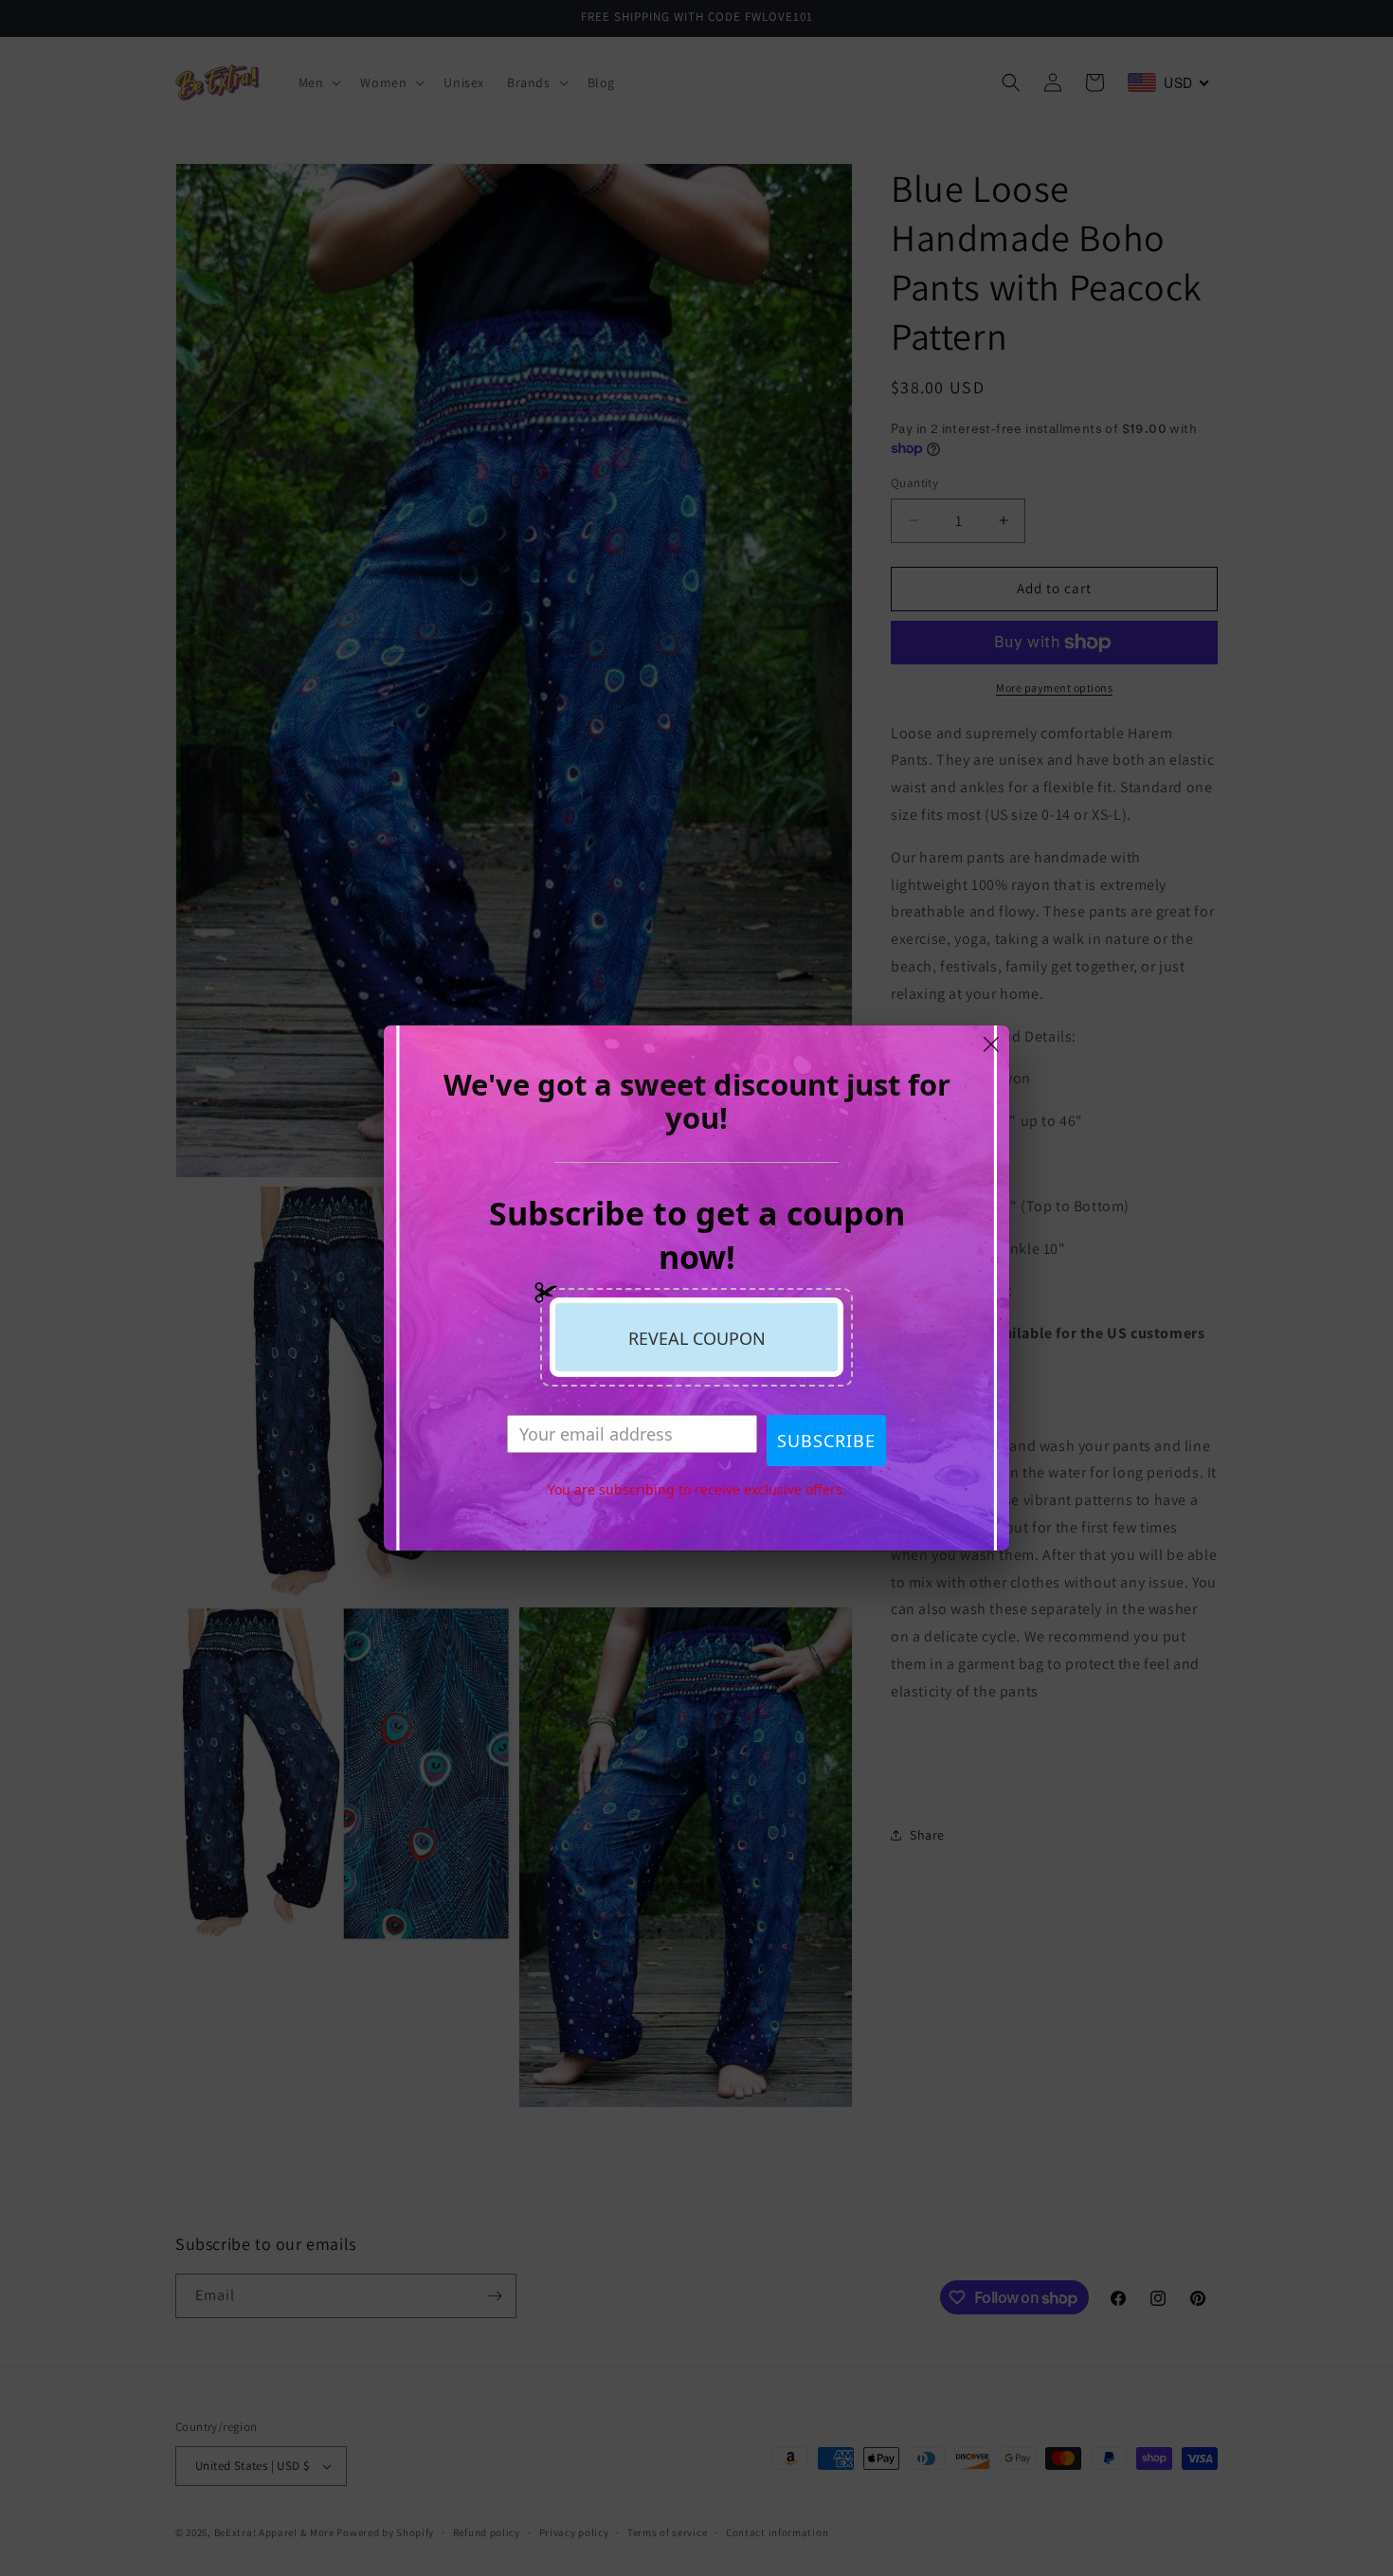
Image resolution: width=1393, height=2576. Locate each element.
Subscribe (826, 1441)
